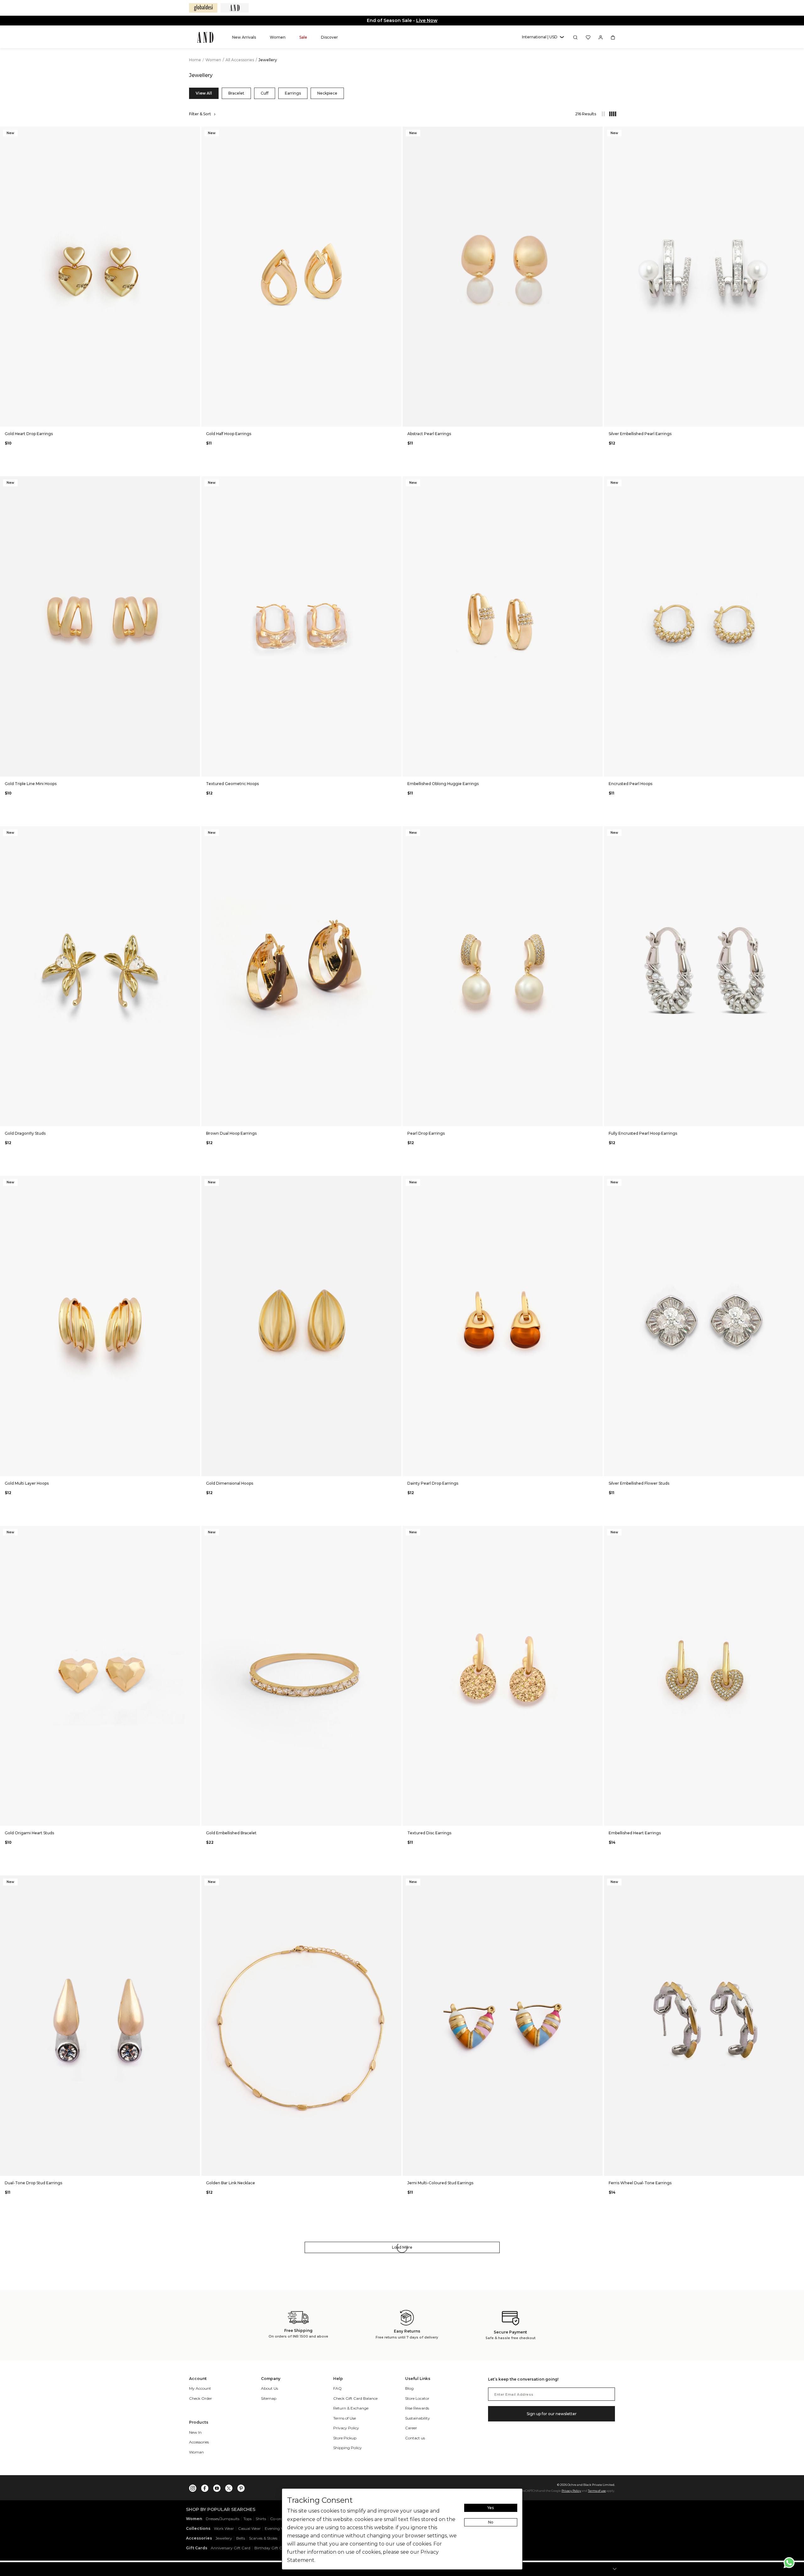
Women (214, 60)
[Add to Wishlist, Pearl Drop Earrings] (597, 831)
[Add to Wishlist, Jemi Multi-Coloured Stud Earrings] (597, 1881)
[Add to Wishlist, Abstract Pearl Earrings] (597, 132)
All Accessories (240, 60)
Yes (491, 2508)
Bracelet (236, 93)
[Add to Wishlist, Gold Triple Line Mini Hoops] (195, 481)
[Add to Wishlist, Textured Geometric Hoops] (396, 481)
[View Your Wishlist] (588, 37)
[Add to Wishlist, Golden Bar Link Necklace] (396, 1881)
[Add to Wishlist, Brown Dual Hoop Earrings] (396, 831)
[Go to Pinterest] (241, 2487)
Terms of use (597, 2491)
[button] (543, 37)
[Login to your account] (601, 37)
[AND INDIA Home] (205, 37)
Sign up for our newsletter (552, 2414)
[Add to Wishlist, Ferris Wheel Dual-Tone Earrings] (799, 1881)
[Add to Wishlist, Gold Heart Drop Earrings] (195, 132)
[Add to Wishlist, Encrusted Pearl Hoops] (799, 481)
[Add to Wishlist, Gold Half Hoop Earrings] (396, 132)
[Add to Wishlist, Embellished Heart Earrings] (799, 1531)
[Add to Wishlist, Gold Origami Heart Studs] (195, 1531)
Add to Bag (100, 418)
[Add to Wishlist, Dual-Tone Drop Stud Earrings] (195, 1881)
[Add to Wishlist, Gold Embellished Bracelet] (396, 1531)
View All (204, 93)
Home (195, 60)
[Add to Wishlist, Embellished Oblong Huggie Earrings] (597, 481)
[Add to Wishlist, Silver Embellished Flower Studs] (799, 1181)
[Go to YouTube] (217, 2487)
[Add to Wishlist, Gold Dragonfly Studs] (195, 831)
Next (194, 276)
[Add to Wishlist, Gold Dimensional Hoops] (396, 1181)
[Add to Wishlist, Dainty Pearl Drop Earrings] (597, 1181)
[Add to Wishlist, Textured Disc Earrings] (597, 1531)
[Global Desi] (203, 8)
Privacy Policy (571, 2491)
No (491, 2522)
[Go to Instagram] (193, 2487)
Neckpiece (327, 93)
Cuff (265, 93)
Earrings (293, 93)
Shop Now (429, 20)
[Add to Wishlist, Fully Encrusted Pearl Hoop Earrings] (799, 831)
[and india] (235, 8)
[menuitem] (244, 37)
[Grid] (610, 114)
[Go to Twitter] (229, 2487)
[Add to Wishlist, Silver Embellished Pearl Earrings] (799, 132)
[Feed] (603, 114)
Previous (6, 276)
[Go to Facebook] (205, 2487)
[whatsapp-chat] (789, 2563)
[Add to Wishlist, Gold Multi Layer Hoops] (195, 1181)
